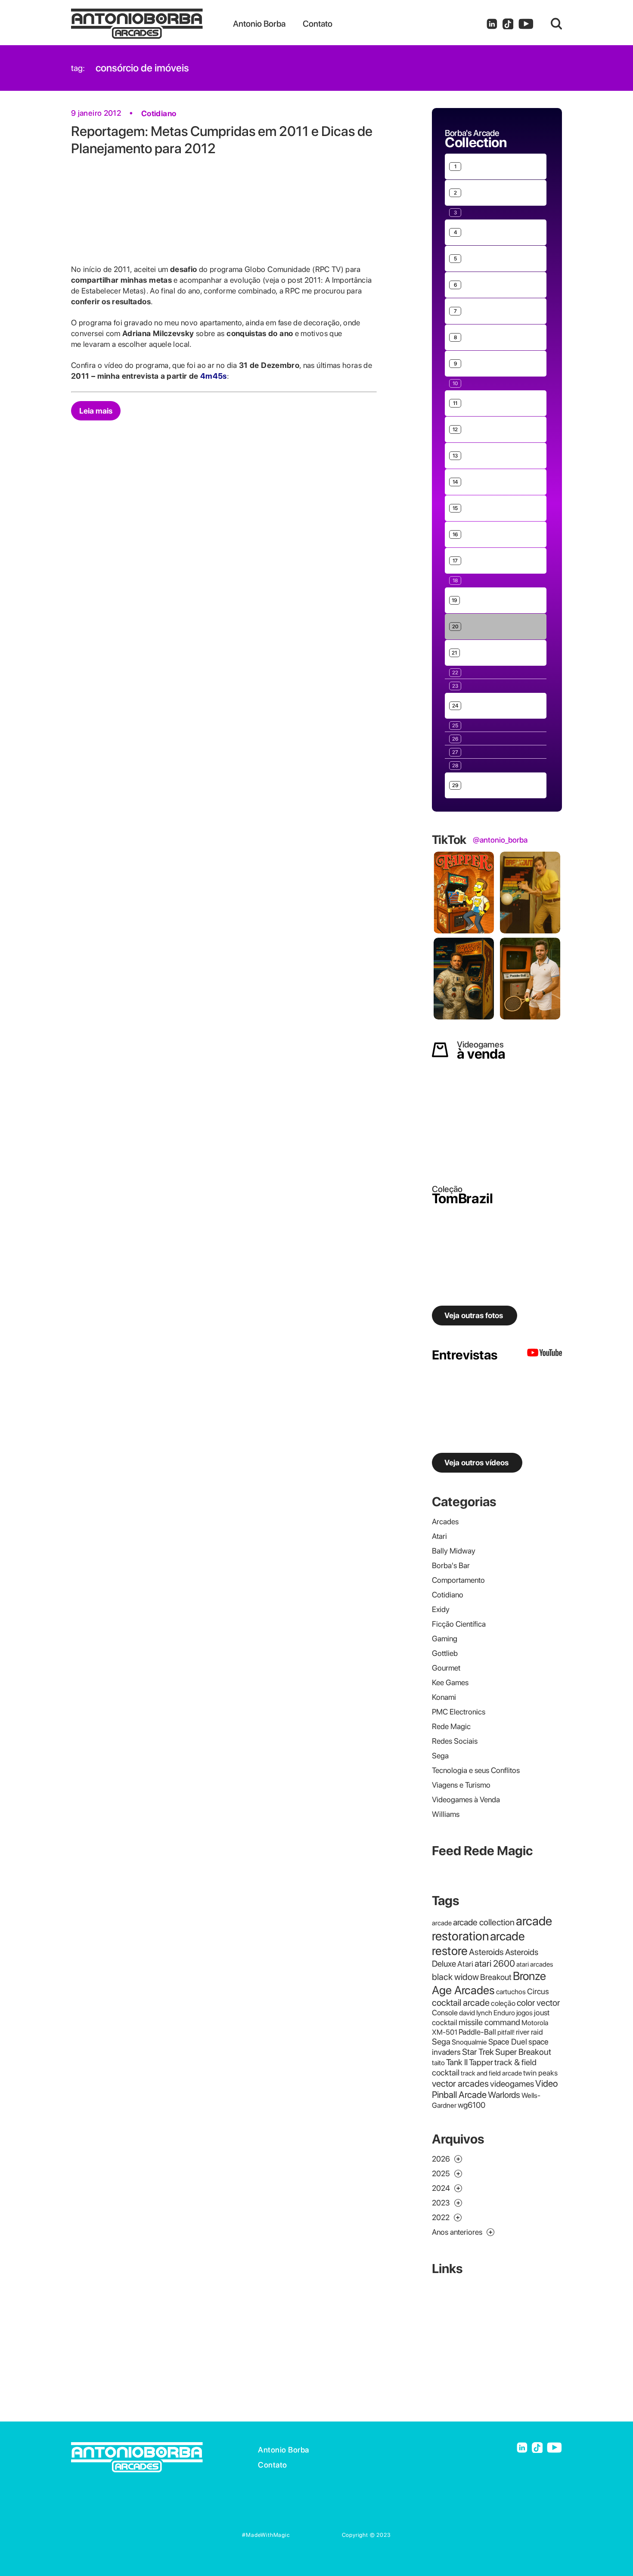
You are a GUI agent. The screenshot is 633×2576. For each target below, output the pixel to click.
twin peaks (540, 2073)
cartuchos (511, 1992)
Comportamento (458, 1580)
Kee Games (450, 1682)
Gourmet (446, 1668)
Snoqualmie (469, 2042)
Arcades (445, 1521)
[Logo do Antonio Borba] (152, 24)
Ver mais (458, 140)
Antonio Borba (284, 2450)
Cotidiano (159, 113)
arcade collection (484, 1922)
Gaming (445, 1639)
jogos (524, 2013)
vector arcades (460, 2083)
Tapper (481, 2062)
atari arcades (535, 1964)
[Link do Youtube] (526, 24)
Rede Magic (451, 1726)
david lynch (476, 2013)
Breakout (496, 1977)
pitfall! (506, 2032)
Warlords (504, 2095)
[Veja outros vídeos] (545, 1355)
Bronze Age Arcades (489, 1983)
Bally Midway (454, 1551)
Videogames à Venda (466, 1799)
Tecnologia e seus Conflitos (476, 1770)
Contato (273, 2465)
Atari (439, 1536)
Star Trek (478, 2052)
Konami (444, 1697)
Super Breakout (523, 2052)
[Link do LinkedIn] (492, 24)
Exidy (441, 1609)
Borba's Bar (451, 1565)
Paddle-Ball (477, 2032)
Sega (440, 1756)
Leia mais (96, 411)
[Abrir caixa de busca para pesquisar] (556, 24)
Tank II (457, 2062)
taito (438, 2063)
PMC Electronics (459, 1712)
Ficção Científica (459, 1624)
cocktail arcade (461, 2003)
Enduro (504, 2013)
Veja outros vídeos (476, 1463)
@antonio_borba (500, 840)
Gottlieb (445, 1653)
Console (445, 2012)
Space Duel (508, 2042)
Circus (538, 1991)
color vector (538, 2003)
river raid (529, 2032)
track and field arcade (491, 2073)
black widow (455, 1977)
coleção (503, 2003)
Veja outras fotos (474, 1315)
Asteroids (486, 1952)
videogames (512, 2084)
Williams (446, 1814)
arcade (442, 1923)
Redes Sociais (455, 1741)
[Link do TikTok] (508, 24)
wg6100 (472, 2105)
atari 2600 (495, 1963)
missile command (489, 2022)
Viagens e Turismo (461, 1785)
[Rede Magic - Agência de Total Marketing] (316, 2535)
